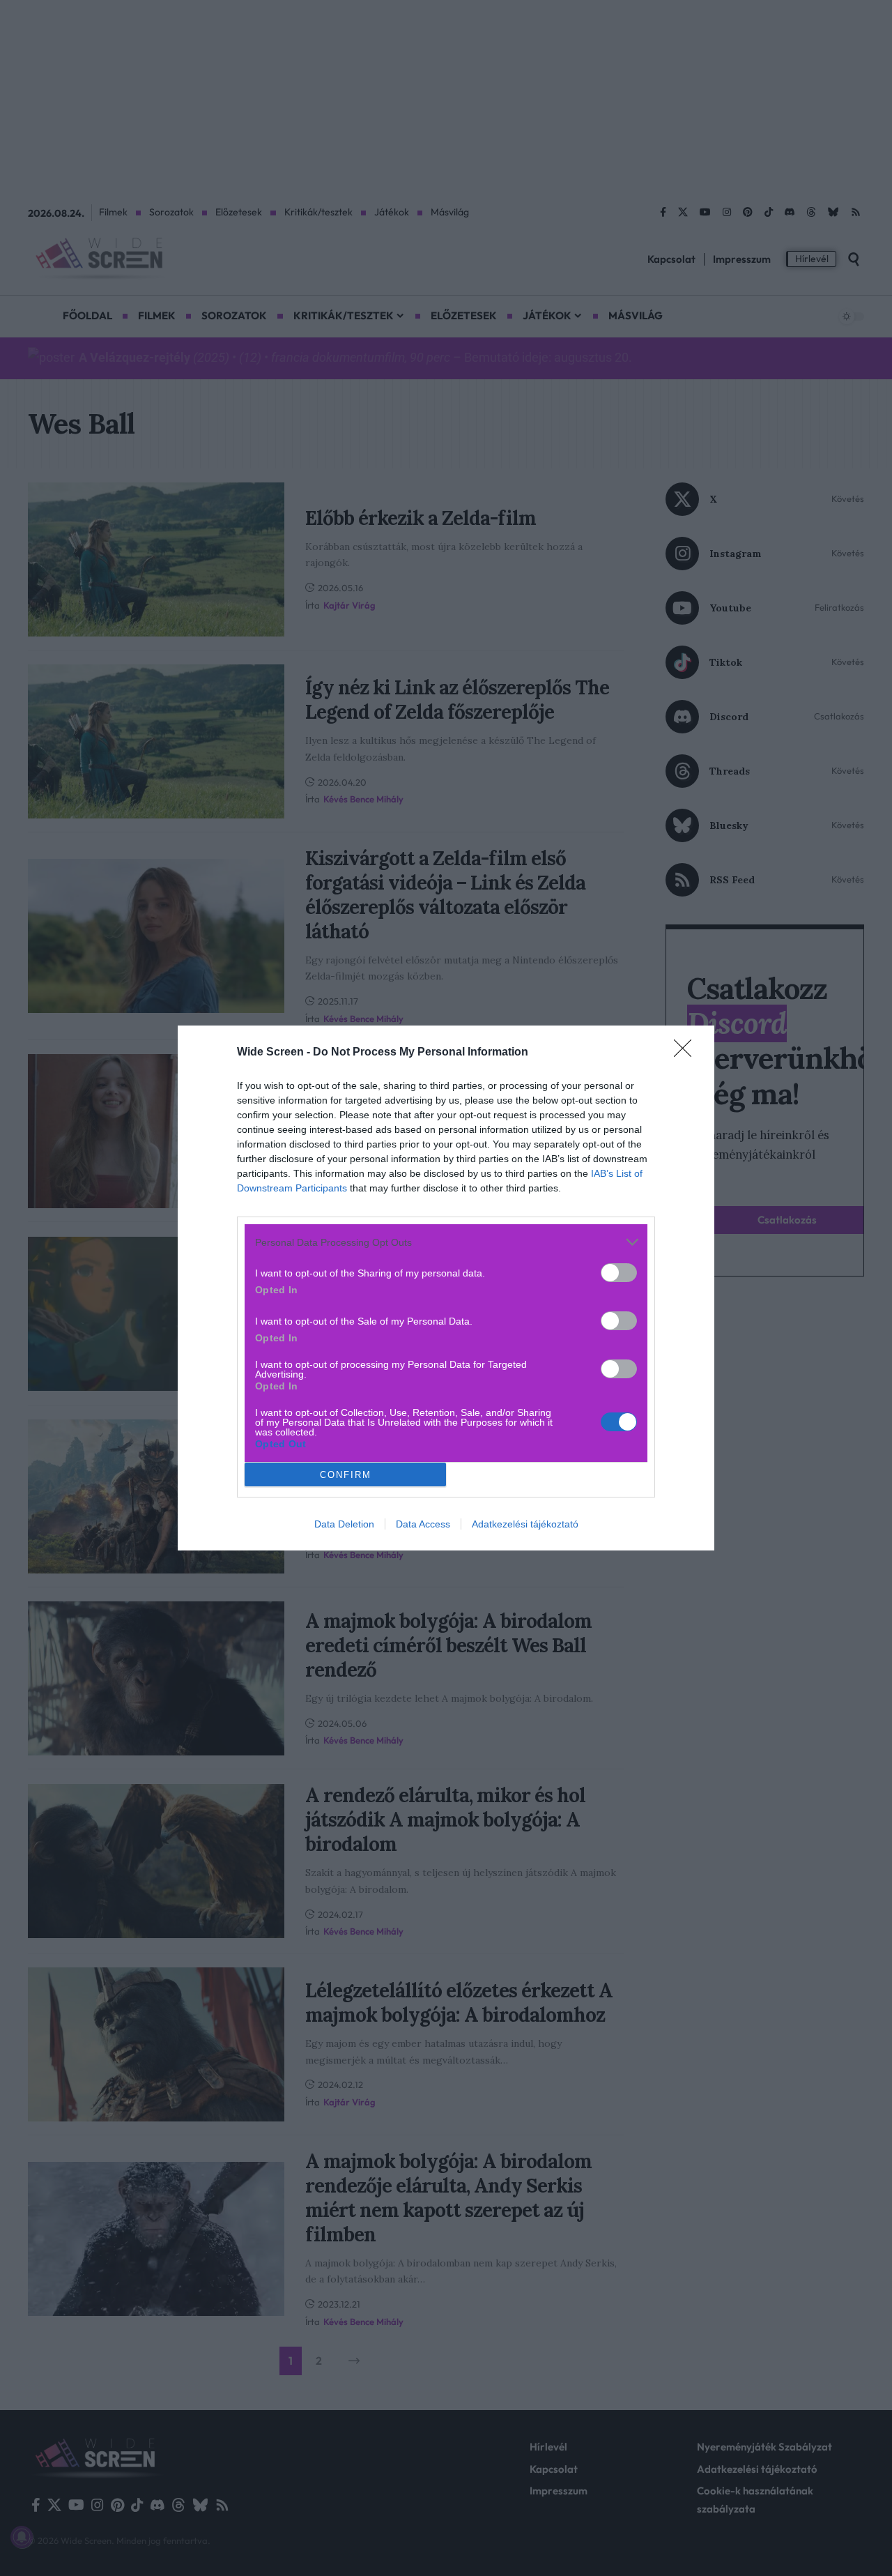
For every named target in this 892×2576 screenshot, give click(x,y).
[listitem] (446, 1242)
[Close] (687, 1053)
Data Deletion (344, 1524)
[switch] (619, 1273)
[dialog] (446, 1288)
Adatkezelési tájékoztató (525, 1524)
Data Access (423, 1524)
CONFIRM (346, 1475)
